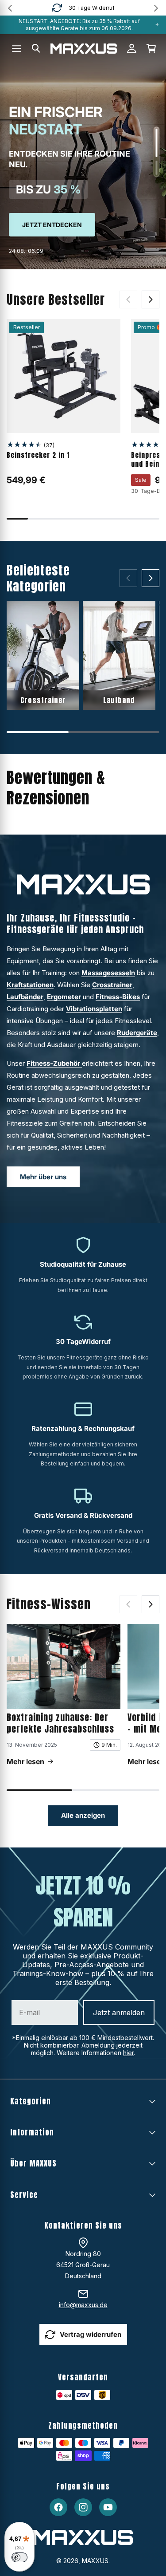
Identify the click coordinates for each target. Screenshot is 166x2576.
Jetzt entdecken (52, 225)
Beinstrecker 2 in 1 (38, 455)
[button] (36, 48)
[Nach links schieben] (128, 299)
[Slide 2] (156, 168)
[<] (10, 8)
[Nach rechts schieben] (151, 299)
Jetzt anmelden (119, 2013)
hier (128, 2053)
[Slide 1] (156, 143)
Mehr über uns (43, 1177)
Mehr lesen (25, 1761)
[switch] (19, 2557)
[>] (156, 8)
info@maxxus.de (83, 2305)
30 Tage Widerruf (92, 8)
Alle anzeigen (83, 1815)
